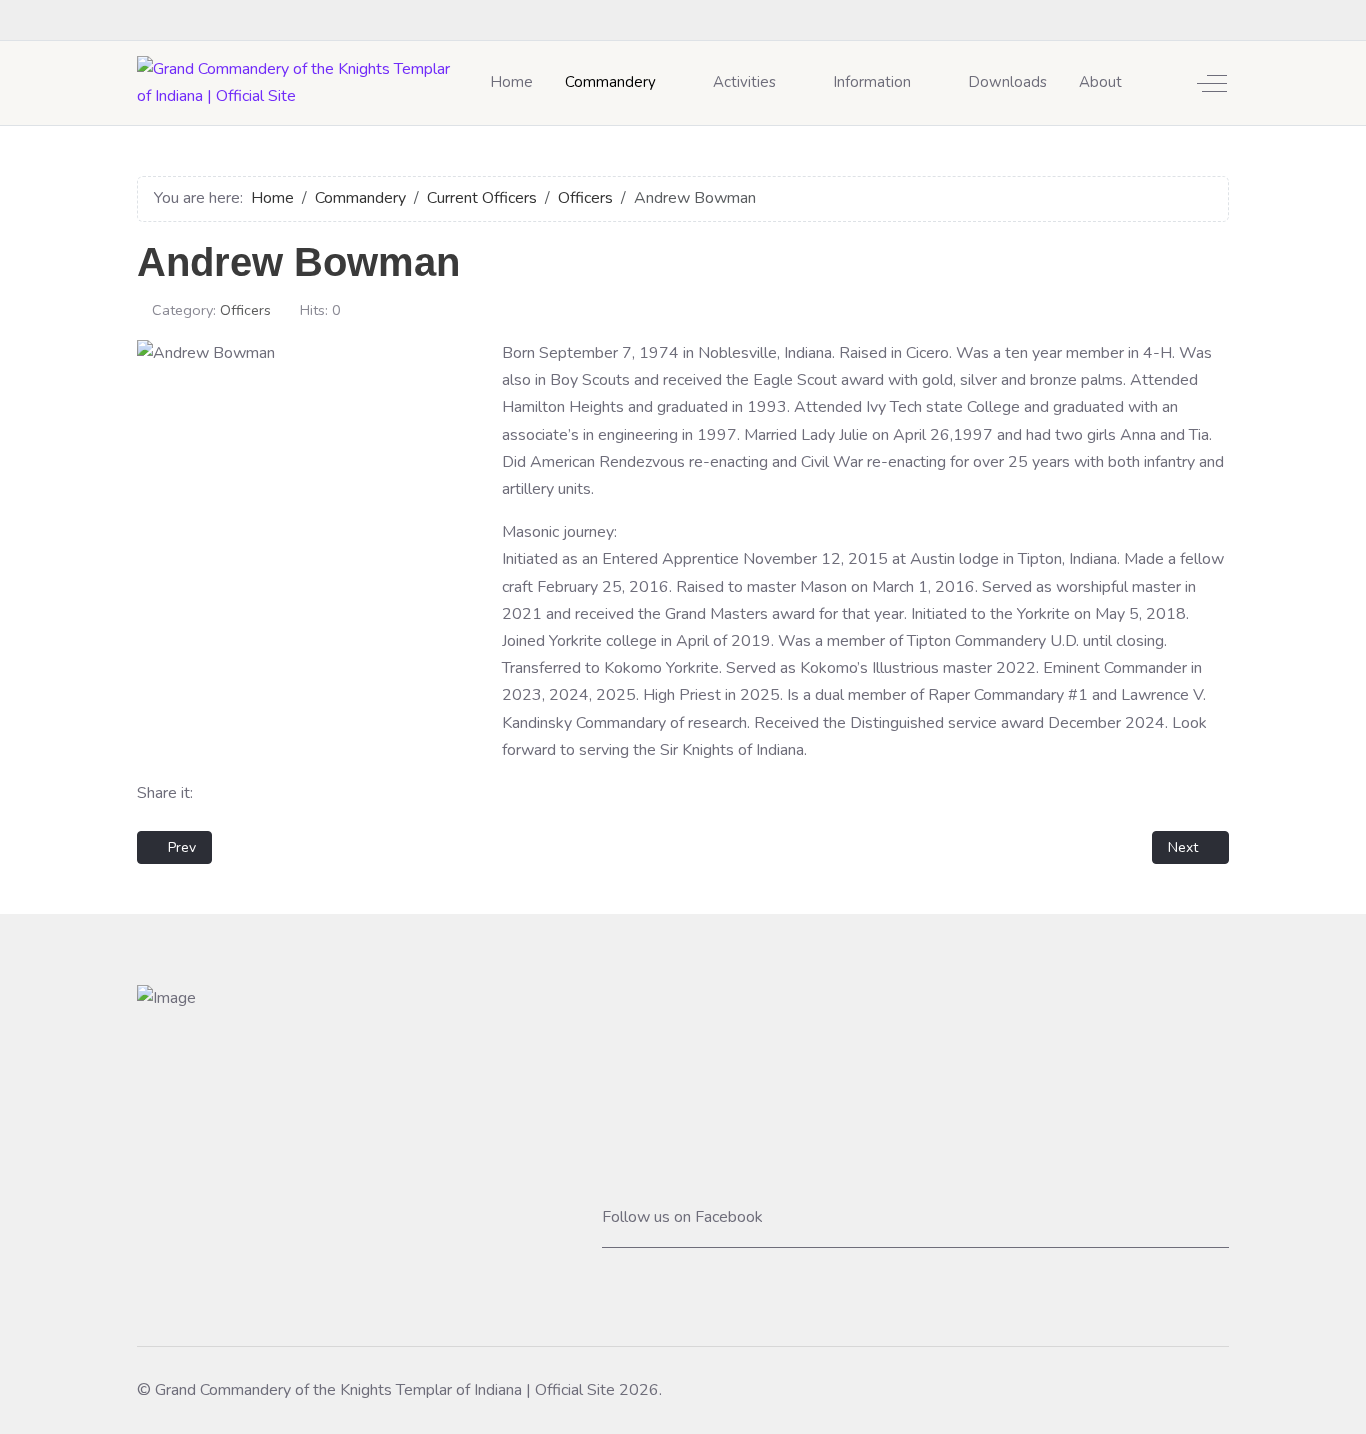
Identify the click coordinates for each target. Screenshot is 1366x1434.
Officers (245, 310)
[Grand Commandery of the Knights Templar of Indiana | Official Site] (301, 83)
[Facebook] (1219, 20)
